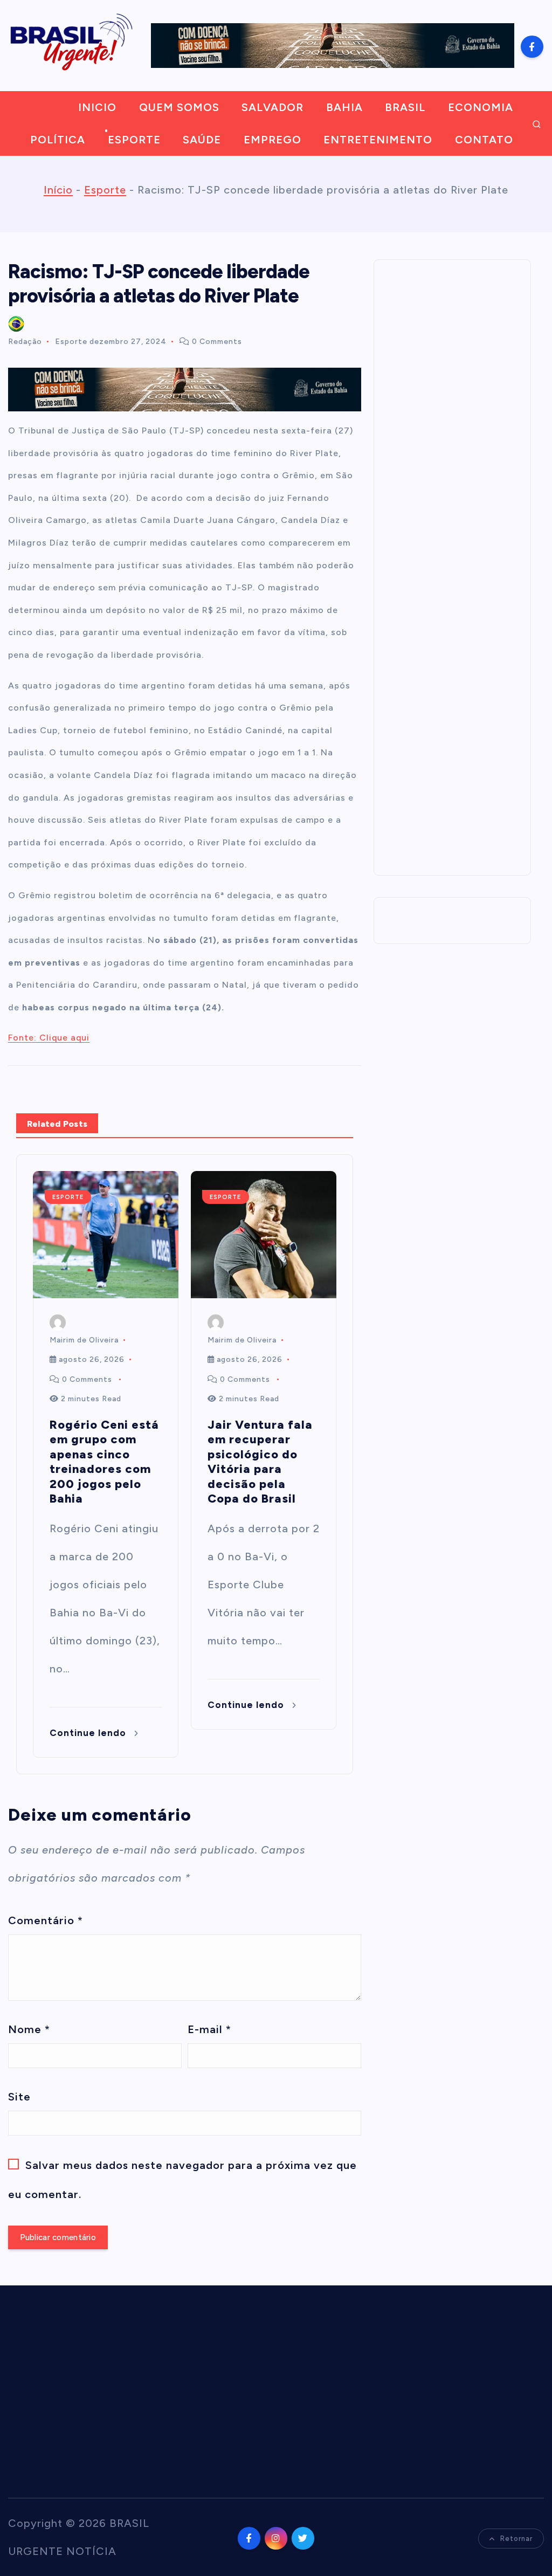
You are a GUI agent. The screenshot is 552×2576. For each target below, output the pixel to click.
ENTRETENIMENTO (378, 140)
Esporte (105, 190)
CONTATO (484, 140)
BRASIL (405, 107)
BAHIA (344, 107)
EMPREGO (272, 140)
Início (58, 190)
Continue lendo (89, 1733)
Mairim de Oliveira (84, 1340)
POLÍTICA (58, 140)
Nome (29, 2029)
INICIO (97, 107)
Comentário (46, 1920)
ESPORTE (134, 140)
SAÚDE (202, 140)
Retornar (516, 2539)
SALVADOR (272, 107)
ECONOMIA (481, 107)
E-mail (209, 2029)
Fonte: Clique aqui (49, 1038)
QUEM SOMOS (179, 107)
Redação (25, 342)
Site (19, 2097)
